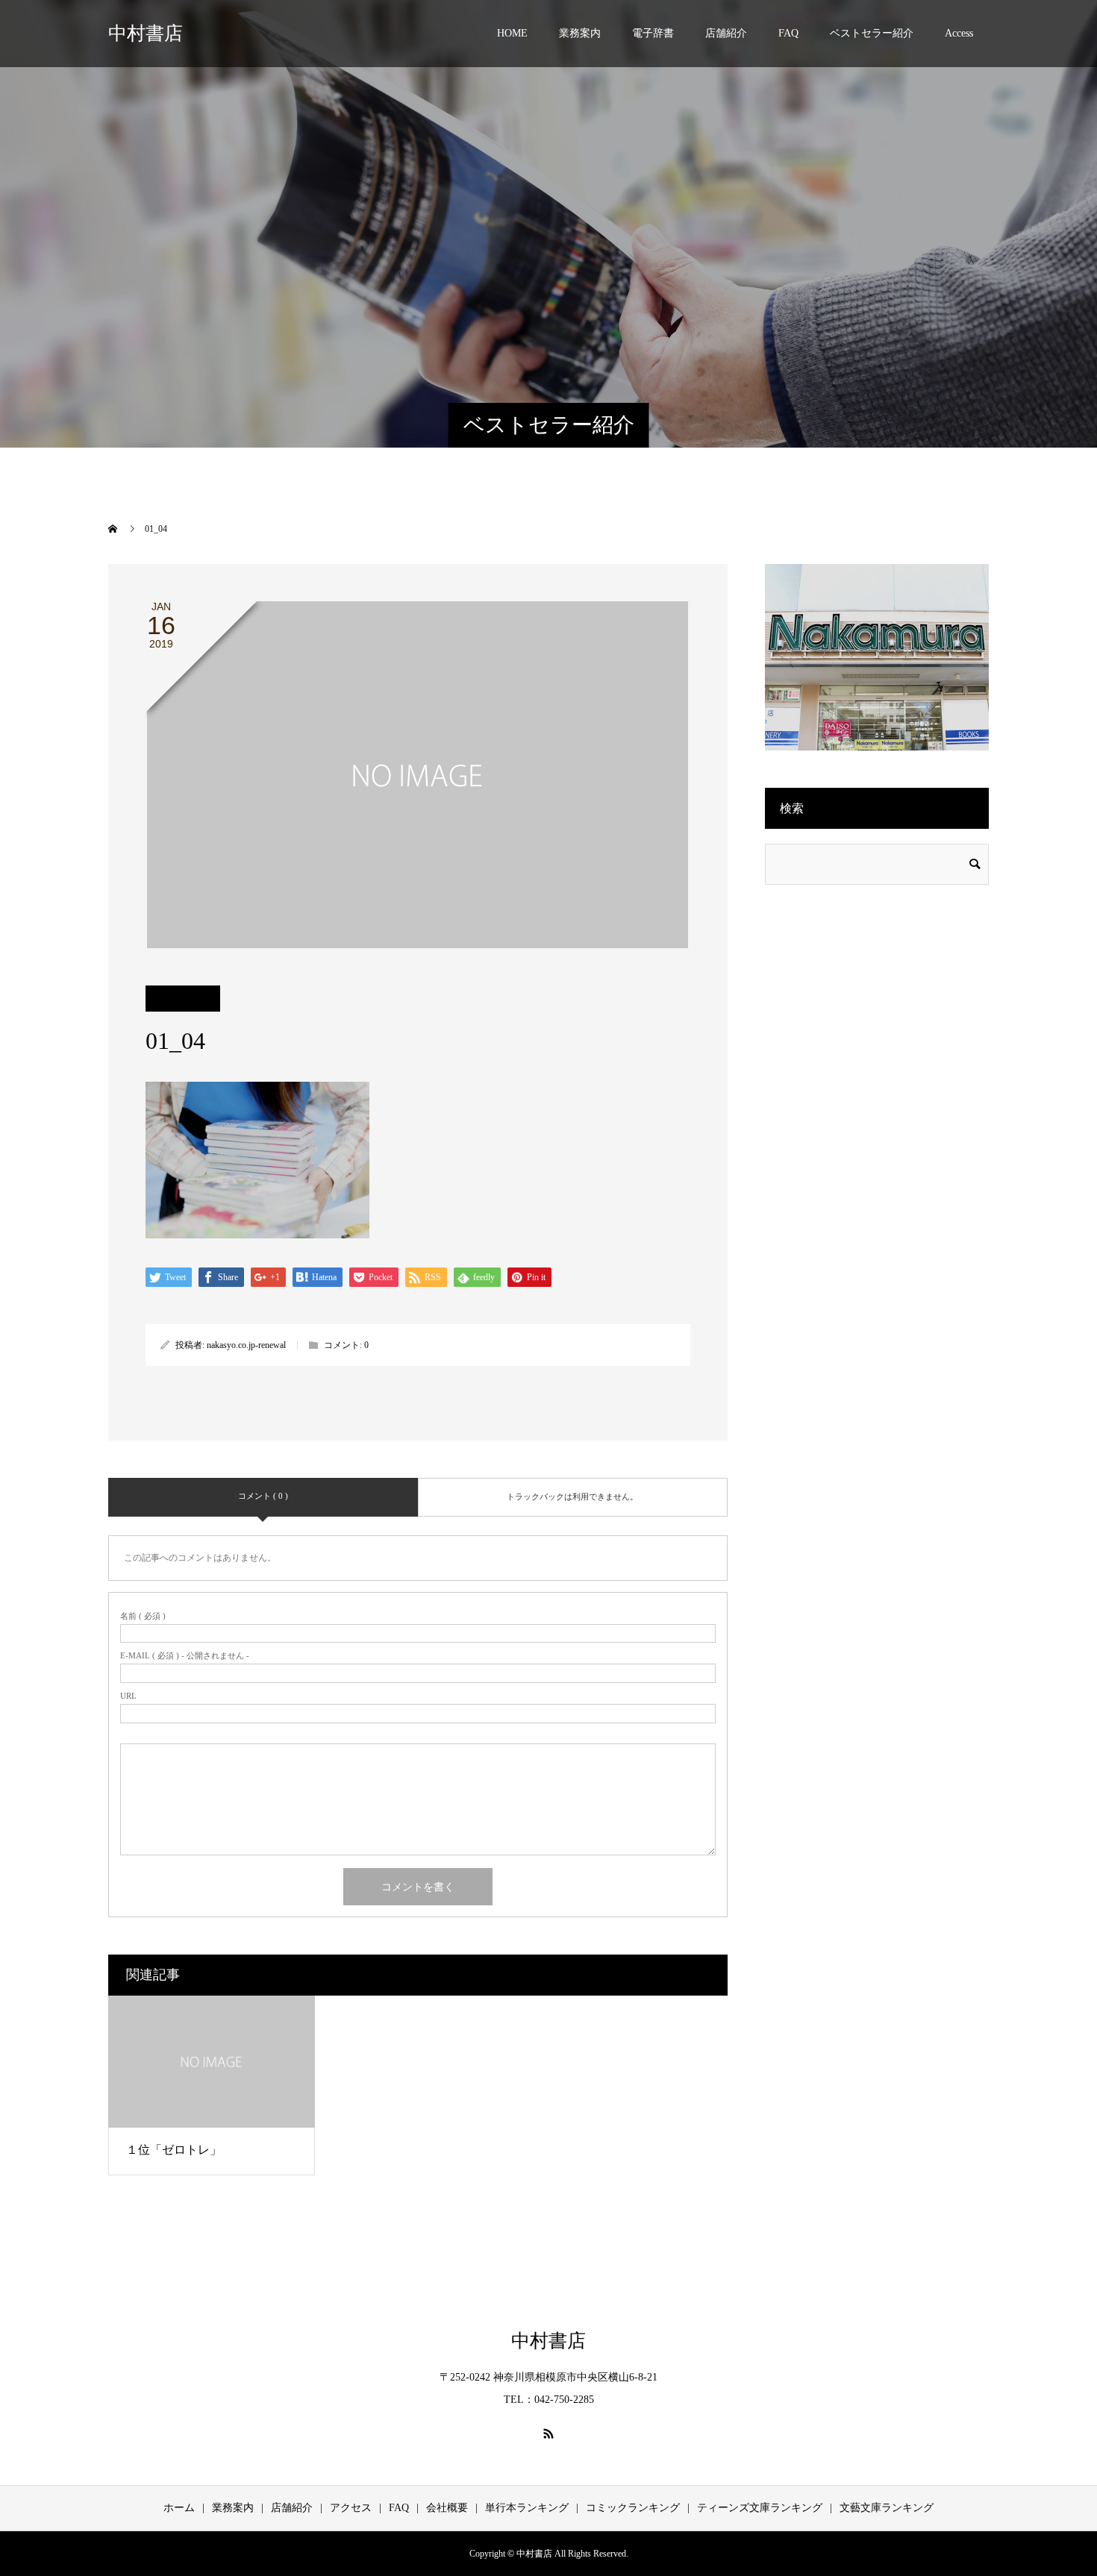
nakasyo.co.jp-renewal (246, 1345)
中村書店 (146, 33)
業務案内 (580, 33)
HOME (512, 33)
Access (959, 33)
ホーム (179, 2508)
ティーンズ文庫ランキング (760, 2508)
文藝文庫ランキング (887, 2508)
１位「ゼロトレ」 (174, 2150)
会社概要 (447, 2508)
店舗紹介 (726, 33)
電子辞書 (653, 33)
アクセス (351, 2508)
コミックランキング (633, 2508)
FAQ (788, 33)
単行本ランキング (527, 2508)
